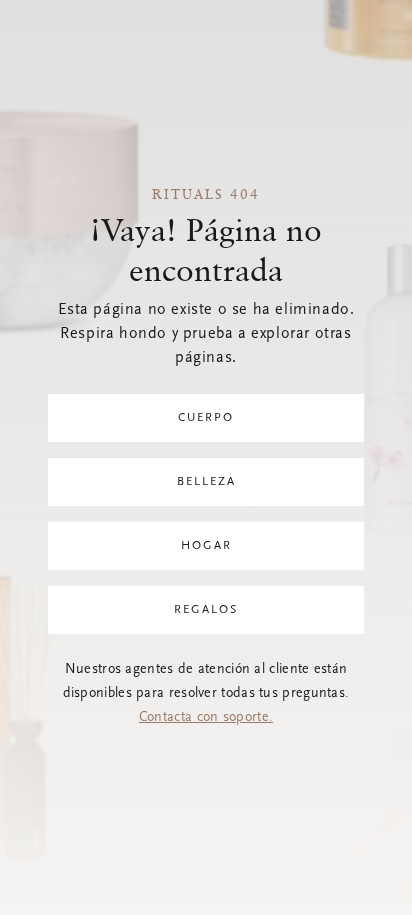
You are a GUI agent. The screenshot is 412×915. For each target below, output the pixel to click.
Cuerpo (206, 418)
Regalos (206, 610)
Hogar (206, 546)
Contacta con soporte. (206, 718)
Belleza (206, 482)
